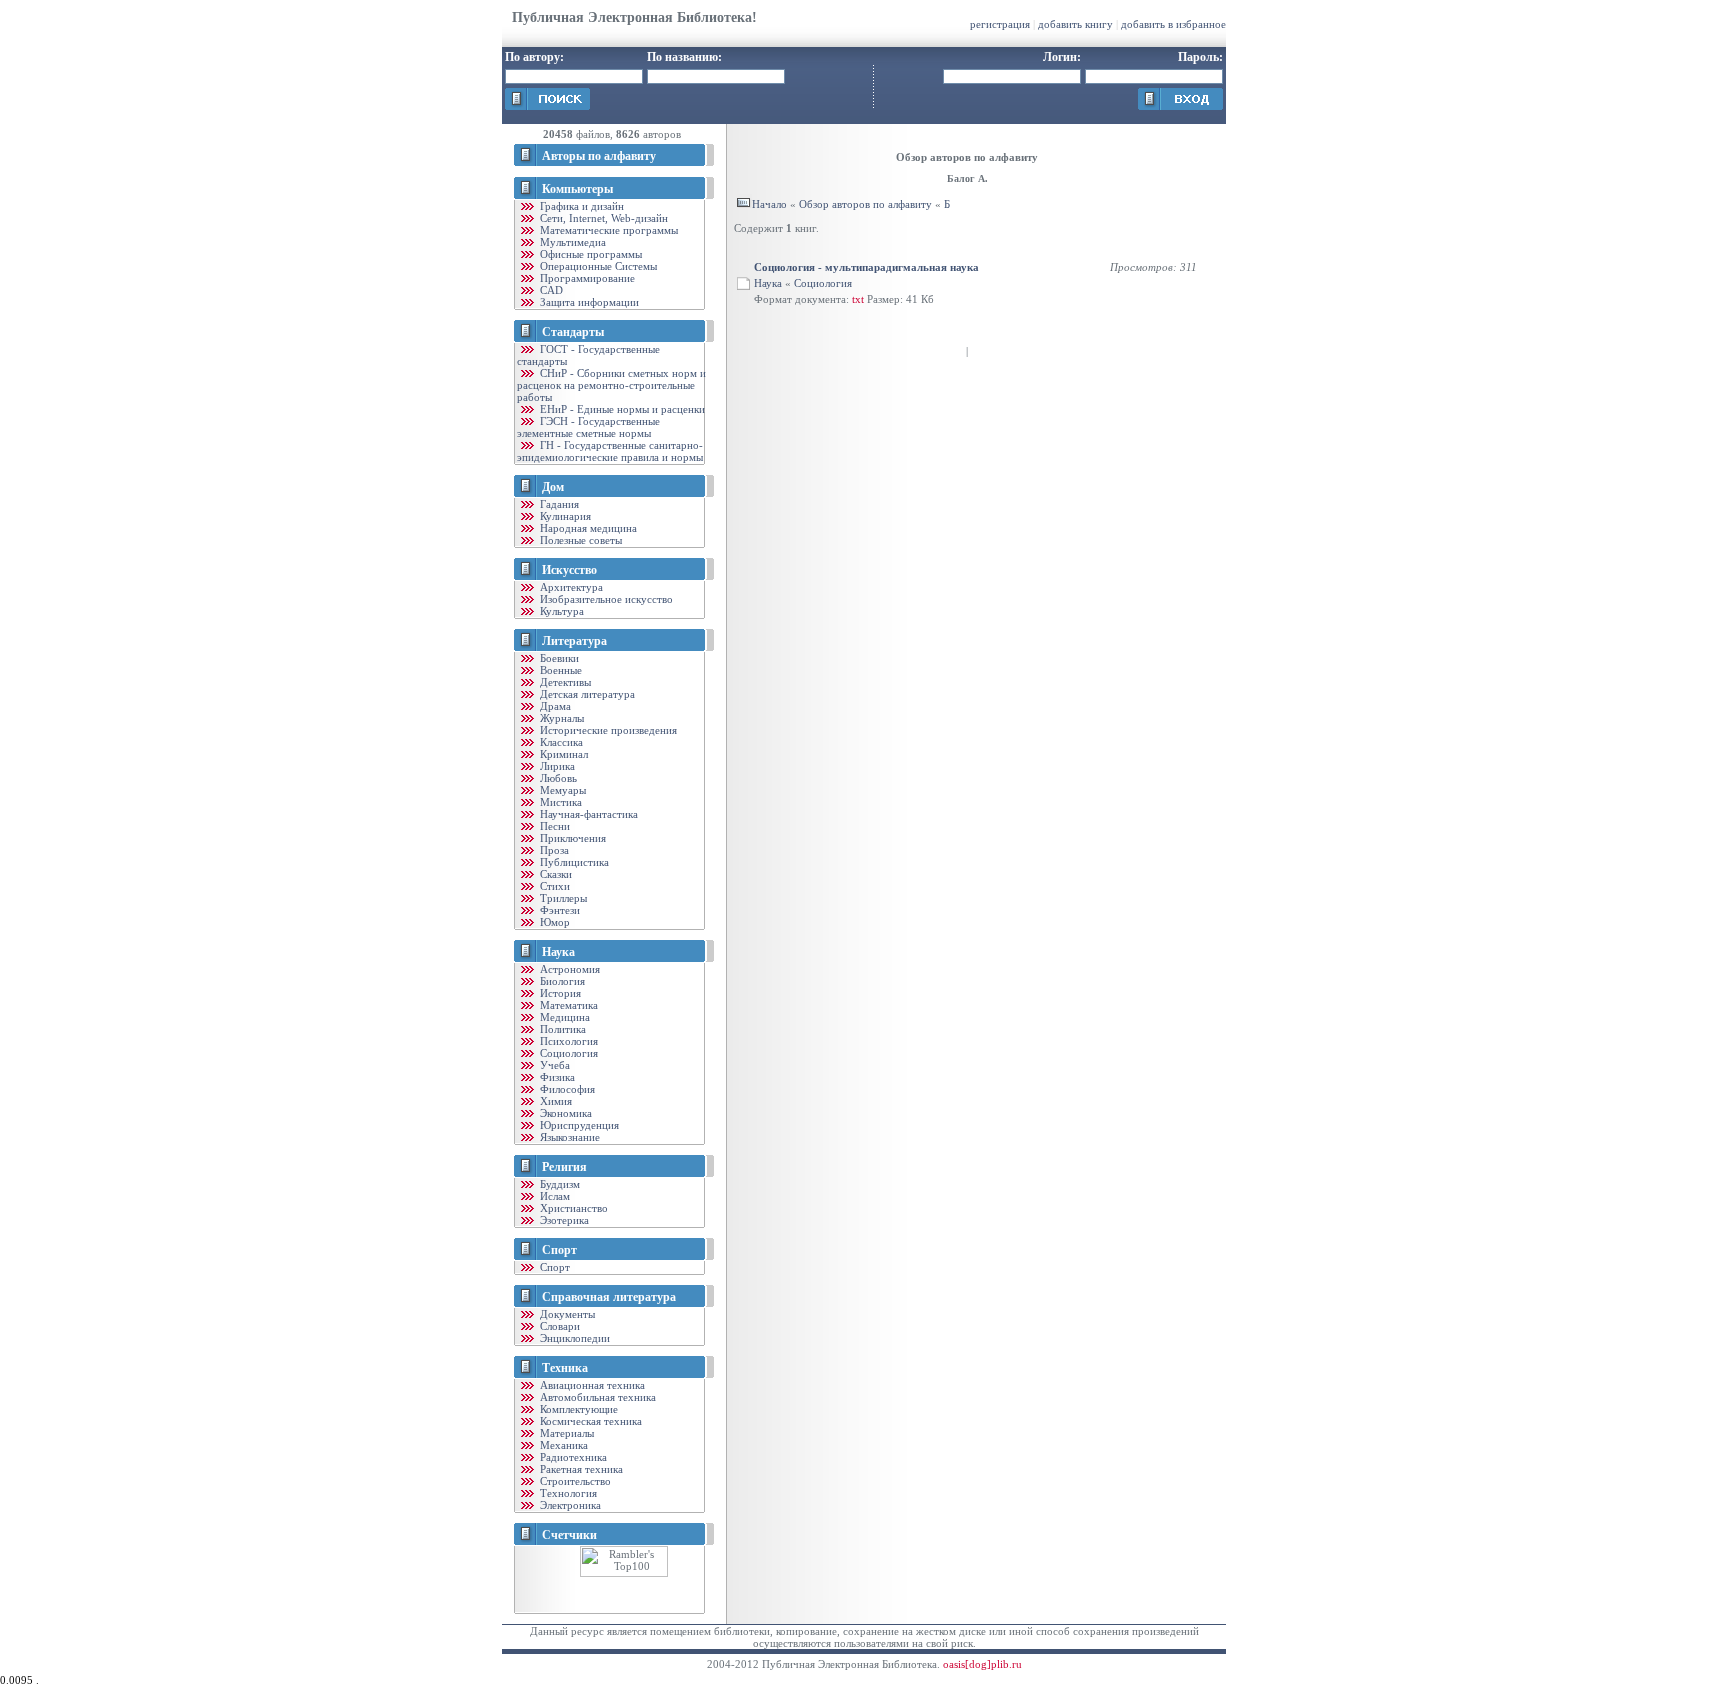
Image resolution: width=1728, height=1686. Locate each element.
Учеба (553, 1065)
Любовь (557, 778)
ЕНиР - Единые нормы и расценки (621, 409)
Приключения (571, 838)
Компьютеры (577, 189)
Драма (554, 706)
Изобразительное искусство (605, 599)
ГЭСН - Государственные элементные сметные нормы (588, 427)
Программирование (586, 278)
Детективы (564, 682)
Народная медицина (587, 528)
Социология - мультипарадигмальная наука (866, 267)
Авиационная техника (591, 1385)
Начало (769, 204)
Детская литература (586, 694)
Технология (567, 1493)
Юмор (553, 922)
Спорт (559, 1250)
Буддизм (558, 1184)
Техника (565, 1368)
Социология (567, 1053)
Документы (566, 1314)
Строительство (574, 1481)
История (559, 993)
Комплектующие (577, 1409)
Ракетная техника (580, 1469)
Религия (564, 1167)
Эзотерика (563, 1220)
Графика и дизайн (580, 206)
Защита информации (588, 302)
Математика (567, 1005)
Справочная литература (609, 1297)
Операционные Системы (597, 266)
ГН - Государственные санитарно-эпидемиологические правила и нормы (610, 451)
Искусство (569, 570)
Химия (554, 1101)
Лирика (556, 766)
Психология (567, 1041)
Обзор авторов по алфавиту (865, 204)
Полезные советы (579, 540)
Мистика (559, 802)
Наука (558, 952)
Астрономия (568, 969)
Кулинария (564, 516)
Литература (574, 641)
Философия (566, 1089)
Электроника (569, 1505)
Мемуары (561, 790)
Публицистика (573, 862)
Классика (560, 742)
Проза (553, 850)
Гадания (558, 504)
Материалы (565, 1433)
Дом (553, 487)
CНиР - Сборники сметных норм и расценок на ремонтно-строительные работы (611, 385)
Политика (561, 1029)
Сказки (554, 874)
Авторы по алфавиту (599, 156)
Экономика (564, 1113)
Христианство (572, 1208)
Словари (558, 1326)
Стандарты (573, 332)
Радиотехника (572, 1457)
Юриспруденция (578, 1125)
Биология (561, 981)
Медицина (563, 1017)
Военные (559, 670)
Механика (562, 1445)
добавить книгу (1075, 24)
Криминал (562, 754)
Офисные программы (589, 254)
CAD (550, 290)
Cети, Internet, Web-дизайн (602, 218)
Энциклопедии (573, 1338)
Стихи (553, 886)
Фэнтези (558, 910)
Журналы (560, 718)
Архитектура (570, 587)
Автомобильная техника (596, 1397)
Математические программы (607, 230)
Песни (553, 826)
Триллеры (562, 898)
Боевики (558, 658)
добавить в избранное (1173, 24)
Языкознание (568, 1137)
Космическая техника (589, 1421)
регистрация (1000, 24)
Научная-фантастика (587, 814)
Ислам (553, 1196)
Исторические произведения (607, 730)
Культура (560, 611)
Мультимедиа (571, 242)
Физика (556, 1077)
